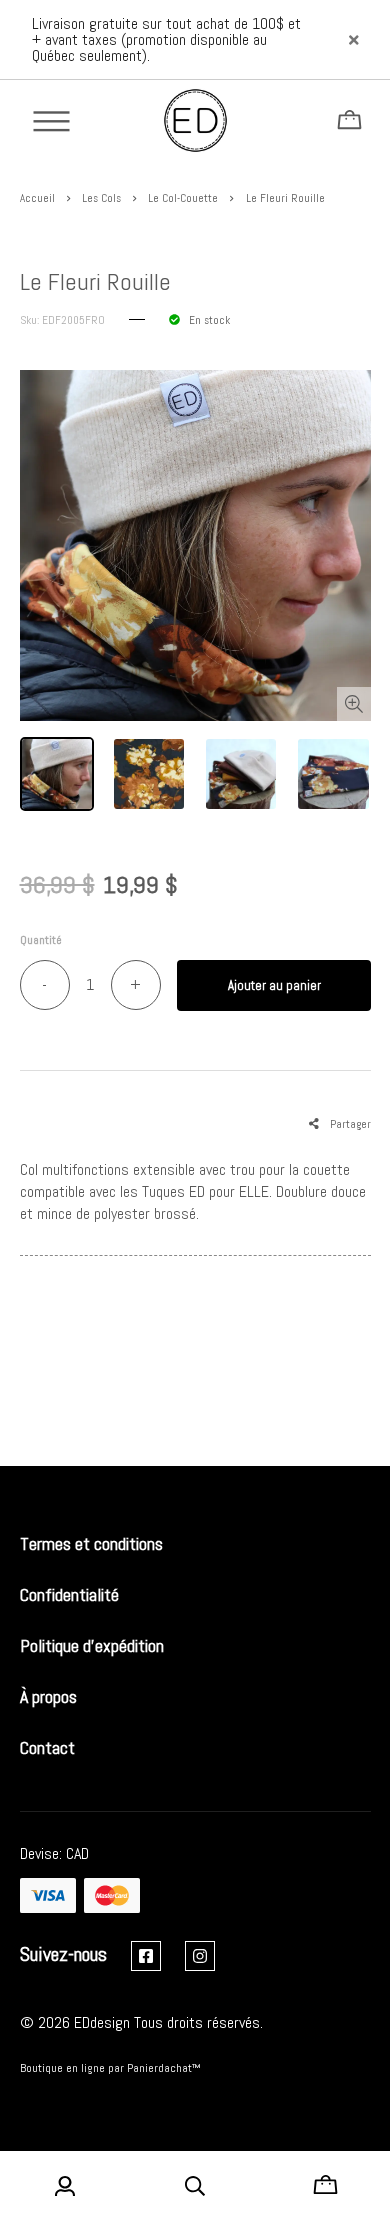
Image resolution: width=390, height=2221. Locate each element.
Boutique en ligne (62, 2068)
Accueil (37, 198)
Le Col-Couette (183, 198)
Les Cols (101, 198)
